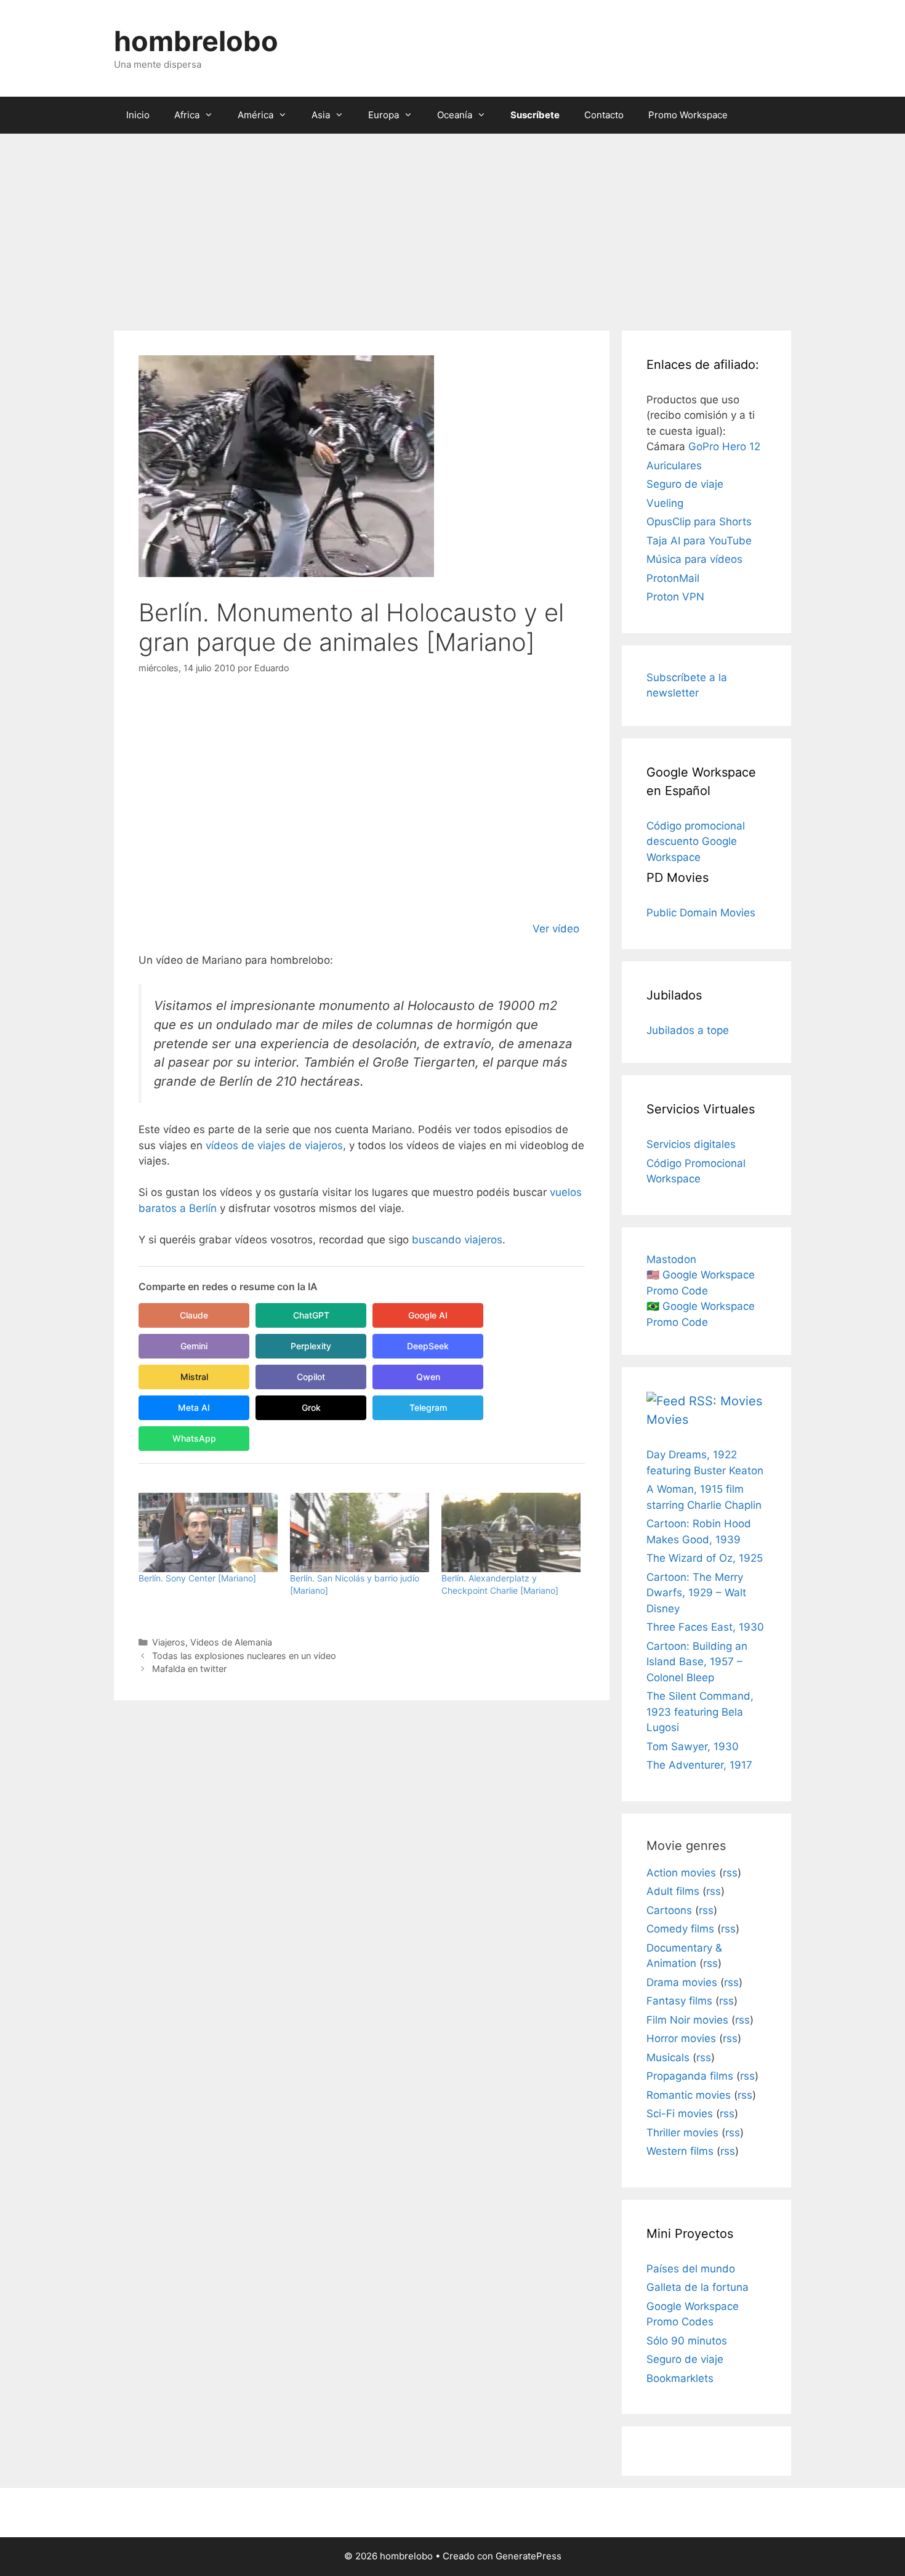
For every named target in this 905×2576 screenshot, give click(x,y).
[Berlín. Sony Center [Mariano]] (208, 1532)
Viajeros (169, 1642)
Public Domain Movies (701, 913)
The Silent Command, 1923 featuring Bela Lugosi (700, 1712)
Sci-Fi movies (680, 2114)
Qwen (428, 1377)
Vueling (665, 503)
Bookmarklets (680, 2378)
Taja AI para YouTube (699, 541)
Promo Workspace (688, 115)
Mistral (194, 1377)
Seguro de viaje (685, 484)
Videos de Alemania (231, 1642)
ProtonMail (673, 578)
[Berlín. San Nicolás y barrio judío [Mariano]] (360, 1532)
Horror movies (681, 2038)
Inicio (138, 115)
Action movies (681, 1873)
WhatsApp (194, 1438)
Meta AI (194, 1407)
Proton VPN (675, 597)
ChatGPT (311, 1315)
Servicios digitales (691, 1144)
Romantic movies (689, 2095)
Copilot (311, 1377)
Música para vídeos (694, 559)
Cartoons (669, 1910)
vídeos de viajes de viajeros (274, 1145)
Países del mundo (691, 2269)
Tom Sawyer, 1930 (693, 1746)
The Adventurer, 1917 (699, 1765)
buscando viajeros (457, 1240)
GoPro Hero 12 (724, 446)
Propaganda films (690, 2076)
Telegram (428, 1407)
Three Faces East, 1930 (705, 1627)
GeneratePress (529, 2556)
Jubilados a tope (688, 1030)
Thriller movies (682, 2133)
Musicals (668, 2057)
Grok (311, 1407)
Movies (667, 1419)
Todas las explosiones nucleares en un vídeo (244, 1656)
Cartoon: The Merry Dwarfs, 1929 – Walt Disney (696, 1593)
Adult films (673, 1891)
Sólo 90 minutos (687, 2341)
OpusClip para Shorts (699, 522)
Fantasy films (679, 2001)
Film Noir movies (687, 2020)
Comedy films (680, 1929)
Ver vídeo (556, 929)
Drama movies (682, 1982)
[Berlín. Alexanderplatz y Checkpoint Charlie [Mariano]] (511, 1532)
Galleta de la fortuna (698, 2287)
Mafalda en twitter (189, 1669)
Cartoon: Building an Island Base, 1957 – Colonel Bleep (697, 1662)
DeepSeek (428, 1346)
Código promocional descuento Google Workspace (696, 842)
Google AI (428, 1315)
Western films (680, 2151)
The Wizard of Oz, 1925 (705, 1558)
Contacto (604, 115)
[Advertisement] (452, 226)
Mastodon (671, 1259)
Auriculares (674, 466)
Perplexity (311, 1346)
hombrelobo (196, 41)
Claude (194, 1315)
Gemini (194, 1346)
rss (730, 1873)
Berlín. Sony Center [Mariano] (197, 1578)
